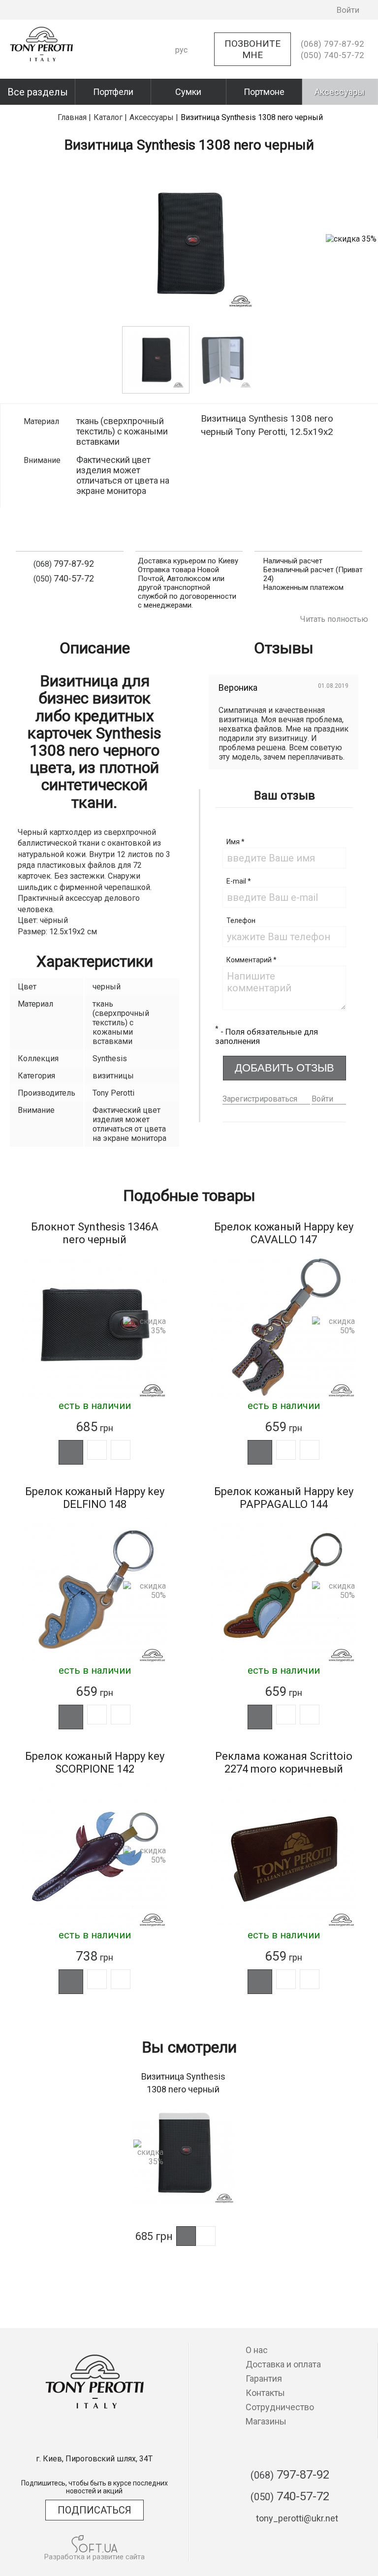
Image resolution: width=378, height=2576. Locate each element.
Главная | (74, 117)
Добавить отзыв (284, 1068)
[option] (156, 360)
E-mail (239, 881)
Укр (182, 67)
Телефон (241, 920)
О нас (257, 2350)
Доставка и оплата (283, 2364)
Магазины (266, 2421)
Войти (322, 1099)
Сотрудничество (280, 2407)
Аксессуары (340, 92)
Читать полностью (334, 619)
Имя (236, 842)
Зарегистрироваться (260, 1099)
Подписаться (94, 2510)
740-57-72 (332, 55)
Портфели (113, 92)
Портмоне (264, 92)
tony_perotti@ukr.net (297, 2518)
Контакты (265, 2393)
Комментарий (252, 960)
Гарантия (264, 2378)
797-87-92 (332, 44)
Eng (182, 84)
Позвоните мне (252, 49)
